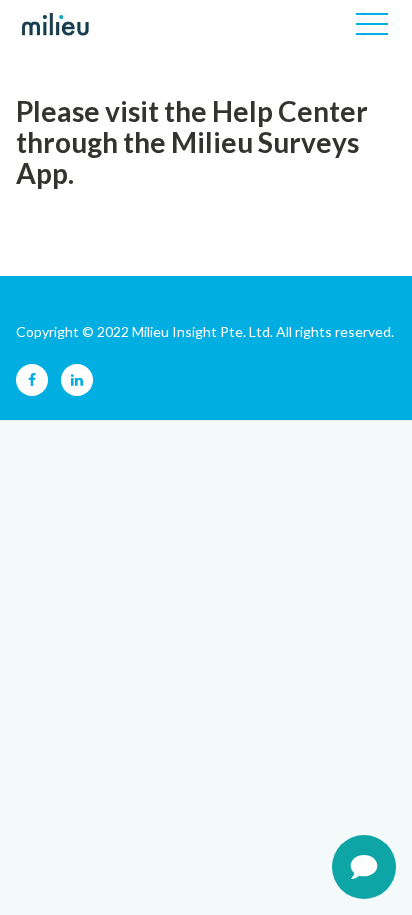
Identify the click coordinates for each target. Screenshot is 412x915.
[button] (372, 24)
